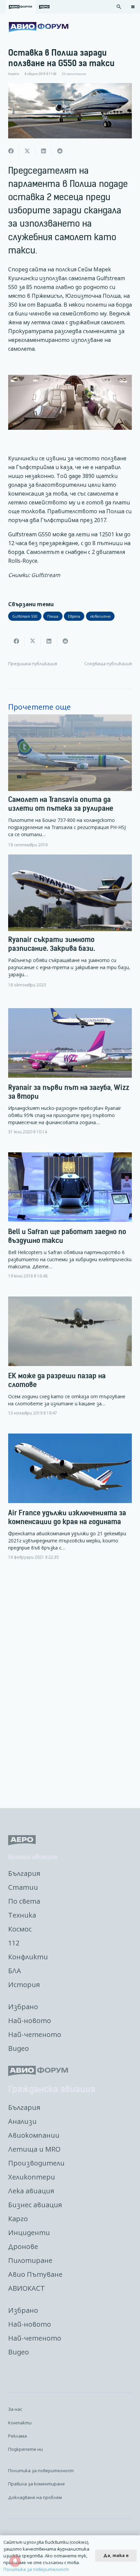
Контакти (20, 2423)
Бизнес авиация (35, 2205)
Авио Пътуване (35, 2274)
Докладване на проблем (35, 2497)
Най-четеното (35, 2034)
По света (24, 1901)
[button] (119, 7)
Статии (23, 1887)
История (24, 1985)
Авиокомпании (34, 2135)
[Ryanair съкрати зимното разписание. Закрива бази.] (70, 921)
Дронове (23, 2246)
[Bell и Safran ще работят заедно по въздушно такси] (70, 1221)
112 (14, 1943)
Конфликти (28, 1957)
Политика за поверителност (41, 2471)
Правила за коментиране (37, 2484)
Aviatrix (14, 74)
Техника (22, 1915)
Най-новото (30, 2021)
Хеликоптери (32, 2177)
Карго (18, 2219)
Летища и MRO (34, 2149)
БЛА (15, 1971)
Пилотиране (30, 2260)
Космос (20, 1929)
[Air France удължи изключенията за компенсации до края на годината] (70, 1502)
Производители (36, 2163)
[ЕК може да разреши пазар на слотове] (70, 1362)
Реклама (17, 2436)
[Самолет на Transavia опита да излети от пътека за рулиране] (70, 781)
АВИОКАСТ (27, 2288)
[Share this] (11, 151)
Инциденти (29, 2233)
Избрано (23, 2007)
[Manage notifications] (15, 2561)
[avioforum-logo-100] (39, 27)
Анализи (22, 2121)
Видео (19, 2048)
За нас (15, 2409)
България (24, 1873)
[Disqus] (70, 1685)
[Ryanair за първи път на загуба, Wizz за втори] (70, 1077)
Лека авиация (31, 2191)
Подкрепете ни (25, 2449)
